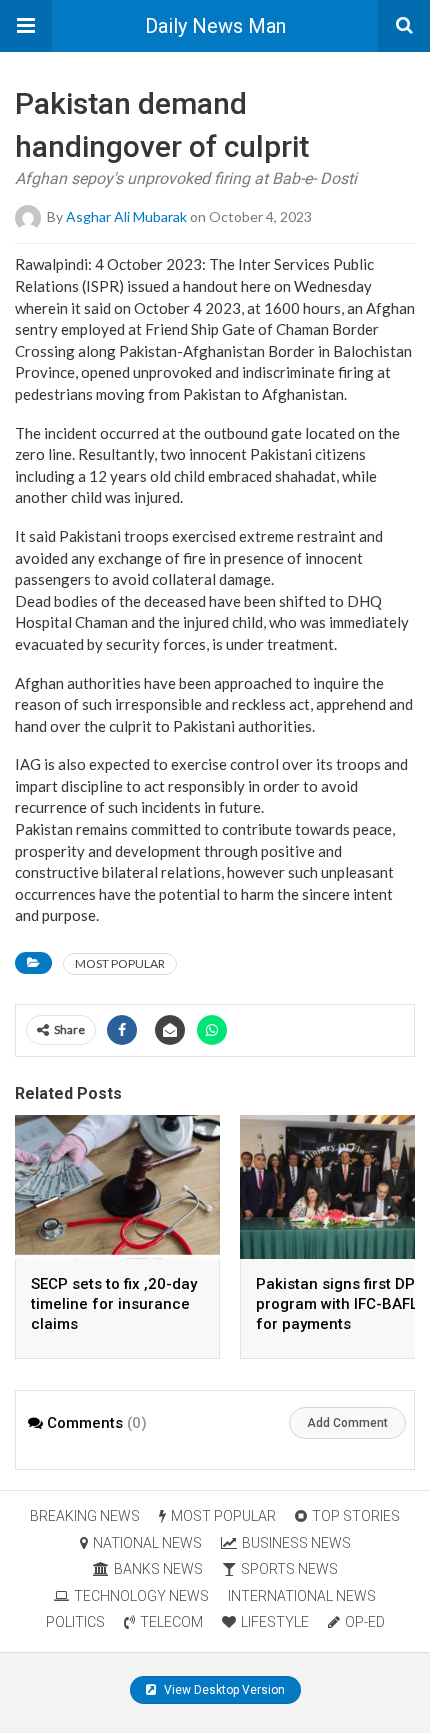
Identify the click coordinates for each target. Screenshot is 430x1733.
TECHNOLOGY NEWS (141, 1596)
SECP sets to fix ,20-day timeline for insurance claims (114, 1304)
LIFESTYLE (275, 1622)
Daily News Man (215, 26)
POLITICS (75, 1622)
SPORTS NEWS (289, 1569)
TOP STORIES (356, 1516)
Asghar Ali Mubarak (126, 216)
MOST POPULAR (120, 963)
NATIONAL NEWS (147, 1543)
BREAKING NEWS (85, 1516)
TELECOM (171, 1622)
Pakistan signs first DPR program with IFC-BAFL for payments (340, 1304)
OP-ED (365, 1622)
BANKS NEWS (158, 1569)
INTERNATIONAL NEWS (302, 1596)
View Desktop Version (223, 1690)
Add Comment (347, 1423)
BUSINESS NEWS (296, 1543)
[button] (26, 26)
